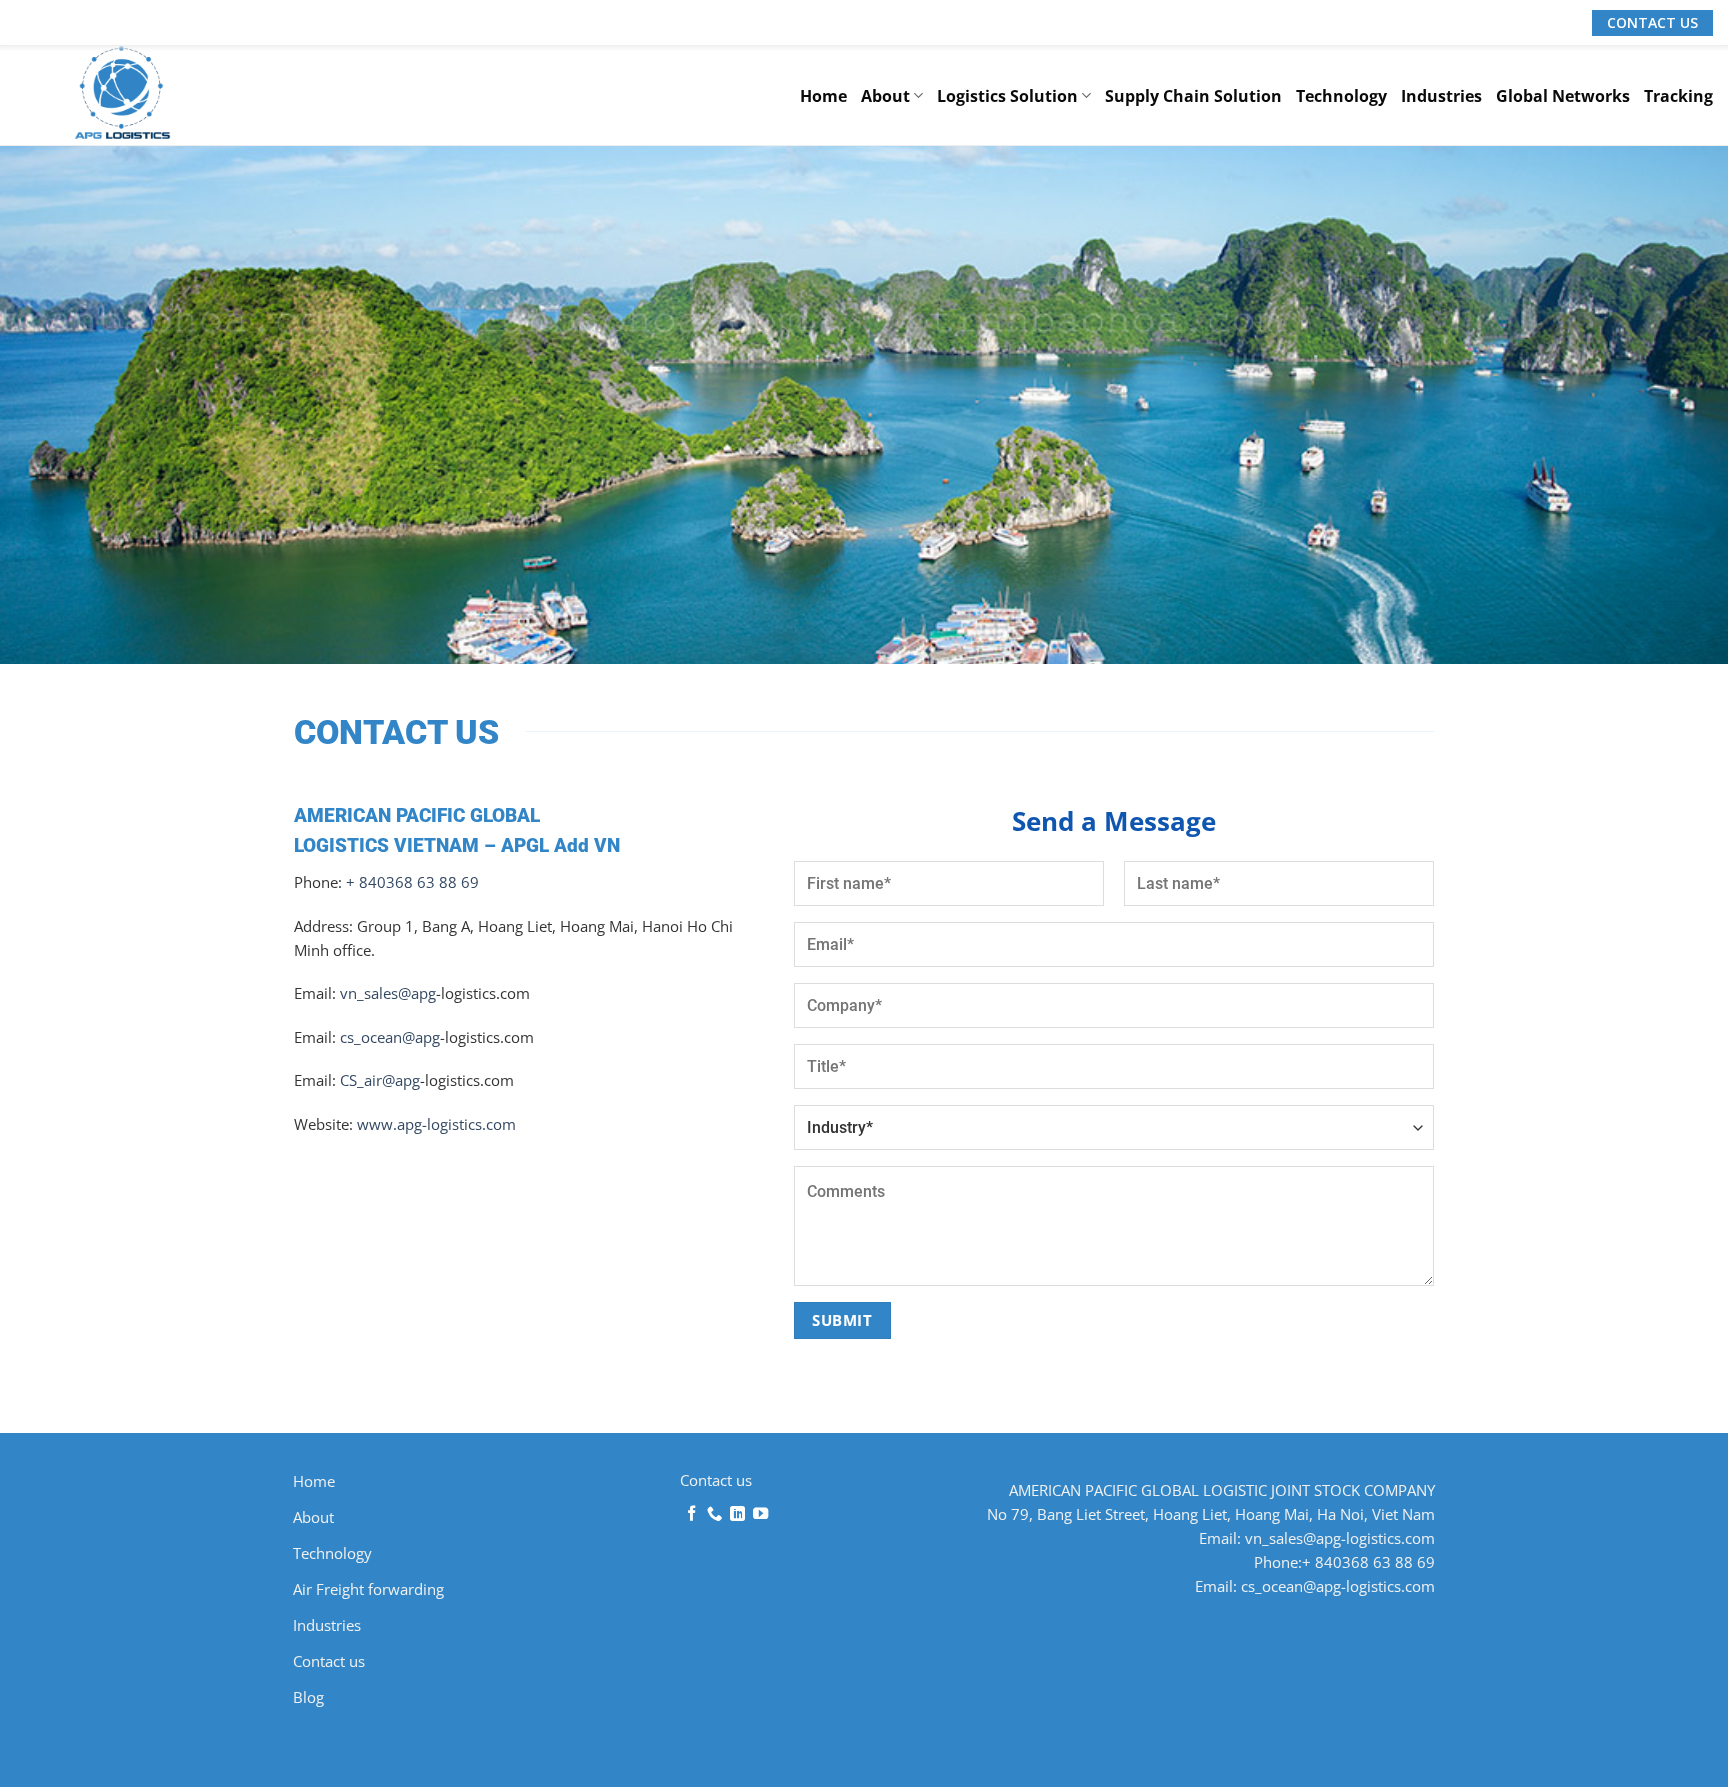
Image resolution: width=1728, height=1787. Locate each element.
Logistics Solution (1007, 96)
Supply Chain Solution (1193, 96)
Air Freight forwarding (368, 1589)
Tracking (1678, 96)
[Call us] (714, 1514)
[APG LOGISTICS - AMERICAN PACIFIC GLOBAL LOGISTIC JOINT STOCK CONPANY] (222, 96)
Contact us (1652, 22)
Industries (1441, 96)
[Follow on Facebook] (691, 1514)
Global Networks (1563, 96)
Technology (1341, 96)
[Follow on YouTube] (760, 1514)
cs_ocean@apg (390, 1037)
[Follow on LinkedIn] (737, 1514)
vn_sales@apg (386, 993)
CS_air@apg (380, 1080)
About (885, 96)
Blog (308, 1697)
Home (823, 96)
